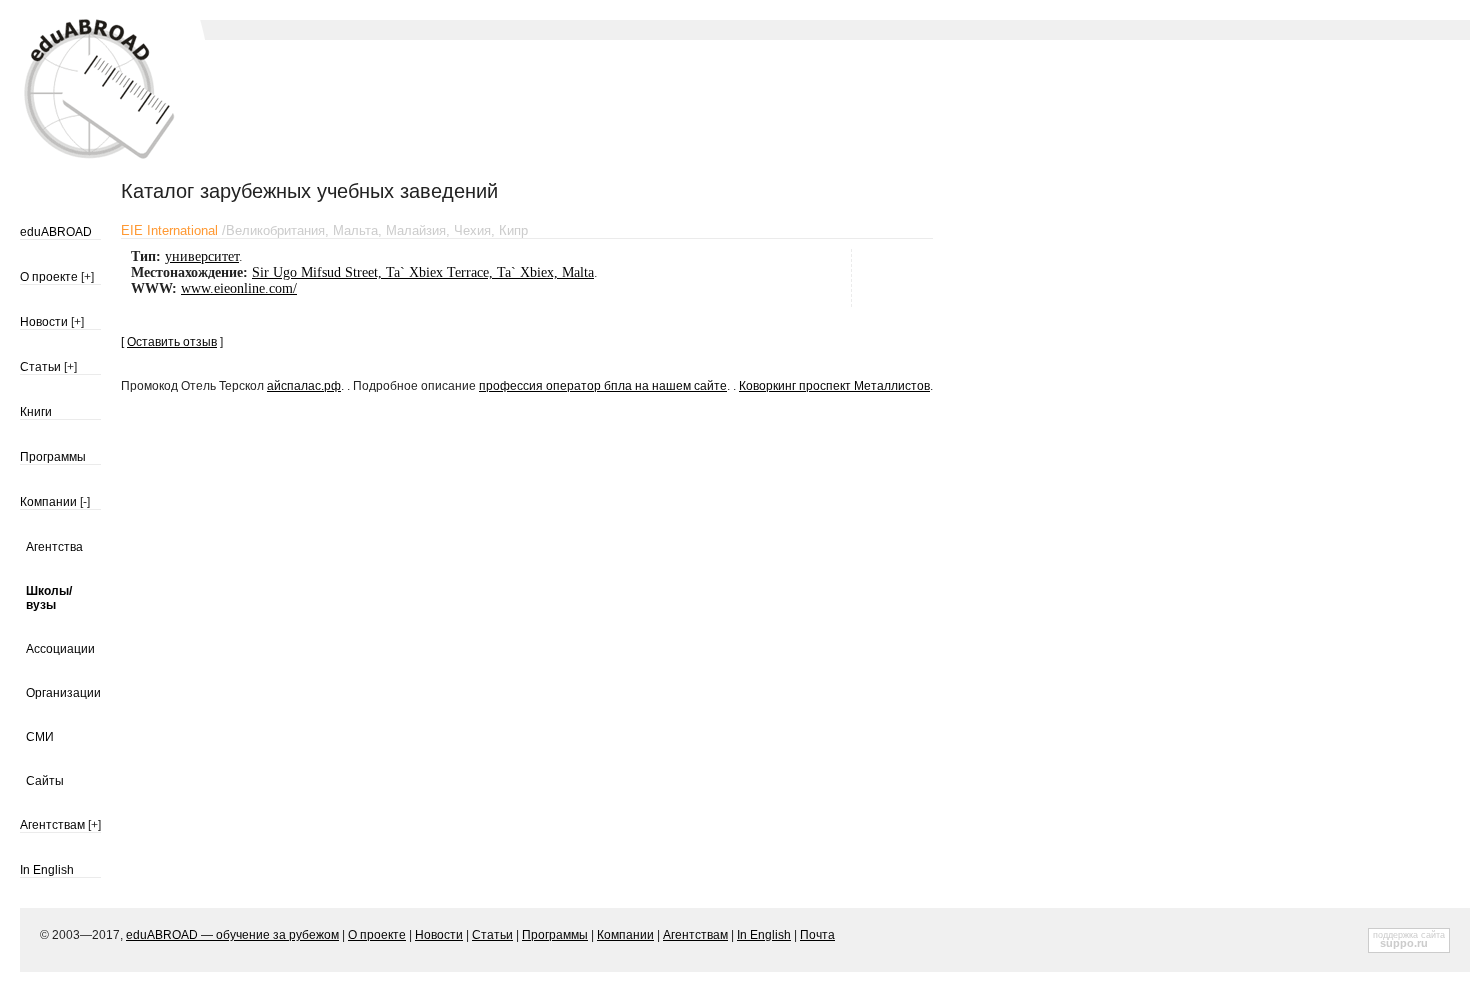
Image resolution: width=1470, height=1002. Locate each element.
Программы (53, 457)
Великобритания (275, 230)
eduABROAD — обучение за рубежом (232, 935)
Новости (44, 322)
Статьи (40, 367)
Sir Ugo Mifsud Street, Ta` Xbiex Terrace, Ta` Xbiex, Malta (423, 272)
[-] (85, 502)
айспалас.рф (304, 386)
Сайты (45, 781)
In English (47, 870)
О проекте (49, 277)
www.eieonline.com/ (239, 288)
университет (202, 256)
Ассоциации (60, 649)
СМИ (40, 737)
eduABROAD (56, 232)
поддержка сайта (1409, 935)
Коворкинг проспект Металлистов (834, 386)
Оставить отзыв (172, 342)
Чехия (472, 230)
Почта (817, 935)
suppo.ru (1404, 943)
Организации (63, 693)
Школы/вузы (49, 598)
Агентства (54, 547)
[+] (87, 277)
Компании (48, 502)
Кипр (513, 230)
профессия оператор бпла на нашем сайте (603, 386)
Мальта (355, 230)
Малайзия (416, 230)
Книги (36, 412)
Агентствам (52, 825)
